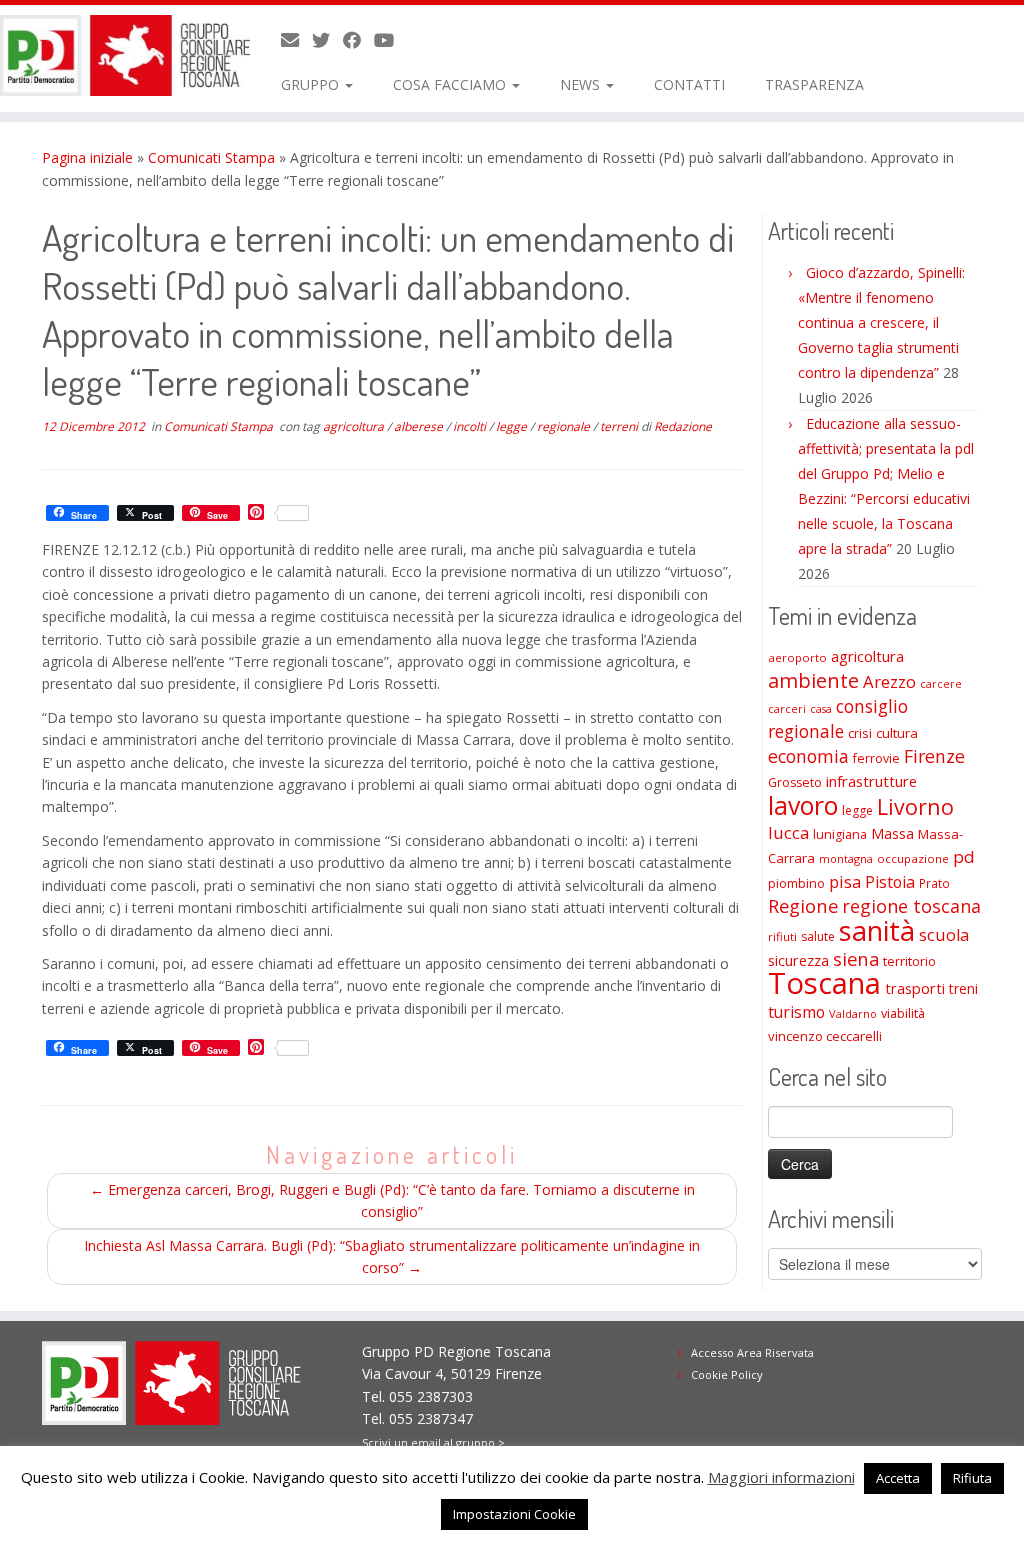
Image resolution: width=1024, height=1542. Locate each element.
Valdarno (853, 1013)
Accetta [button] (898, 1478)
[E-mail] (296, 40)
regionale (565, 426)
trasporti (915, 988)
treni (963, 988)
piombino (796, 883)
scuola (944, 935)
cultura (897, 733)
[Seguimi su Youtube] (390, 40)
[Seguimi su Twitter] (327, 40)
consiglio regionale (838, 718)
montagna (846, 858)
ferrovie (876, 758)
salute (818, 936)
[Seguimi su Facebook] (358, 40)
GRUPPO (312, 84)
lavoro (803, 805)
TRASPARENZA (814, 84)
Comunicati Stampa (211, 157)
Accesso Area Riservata (752, 1352)
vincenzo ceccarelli (825, 1036)
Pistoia (890, 882)
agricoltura (355, 426)
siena (856, 958)
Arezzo (889, 681)
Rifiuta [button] (972, 1478)
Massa (892, 833)
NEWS (582, 84)
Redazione (683, 426)
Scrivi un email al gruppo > (433, 1442)
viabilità (903, 1013)
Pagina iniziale (87, 157)
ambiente (813, 680)
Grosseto (795, 782)
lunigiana (840, 834)
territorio (909, 961)
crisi (860, 733)
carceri (787, 708)
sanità (877, 930)
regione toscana (911, 906)
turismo (796, 1012)
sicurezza (798, 960)
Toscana (824, 983)
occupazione (913, 858)
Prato (934, 883)
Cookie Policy (727, 1374)
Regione (803, 905)
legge (513, 426)
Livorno (915, 806)
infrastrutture (871, 781)
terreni (620, 426)
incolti (471, 426)
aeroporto (797, 657)
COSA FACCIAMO (451, 84)
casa (821, 709)
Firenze (934, 756)
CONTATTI (689, 84)
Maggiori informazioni (781, 1477)
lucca (788, 832)
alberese (420, 426)
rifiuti (782, 936)
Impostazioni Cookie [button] (514, 1514)
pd (964, 856)
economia (808, 756)
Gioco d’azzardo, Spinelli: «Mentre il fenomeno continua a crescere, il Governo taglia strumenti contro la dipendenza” (881, 322)
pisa (845, 881)
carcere (941, 684)
